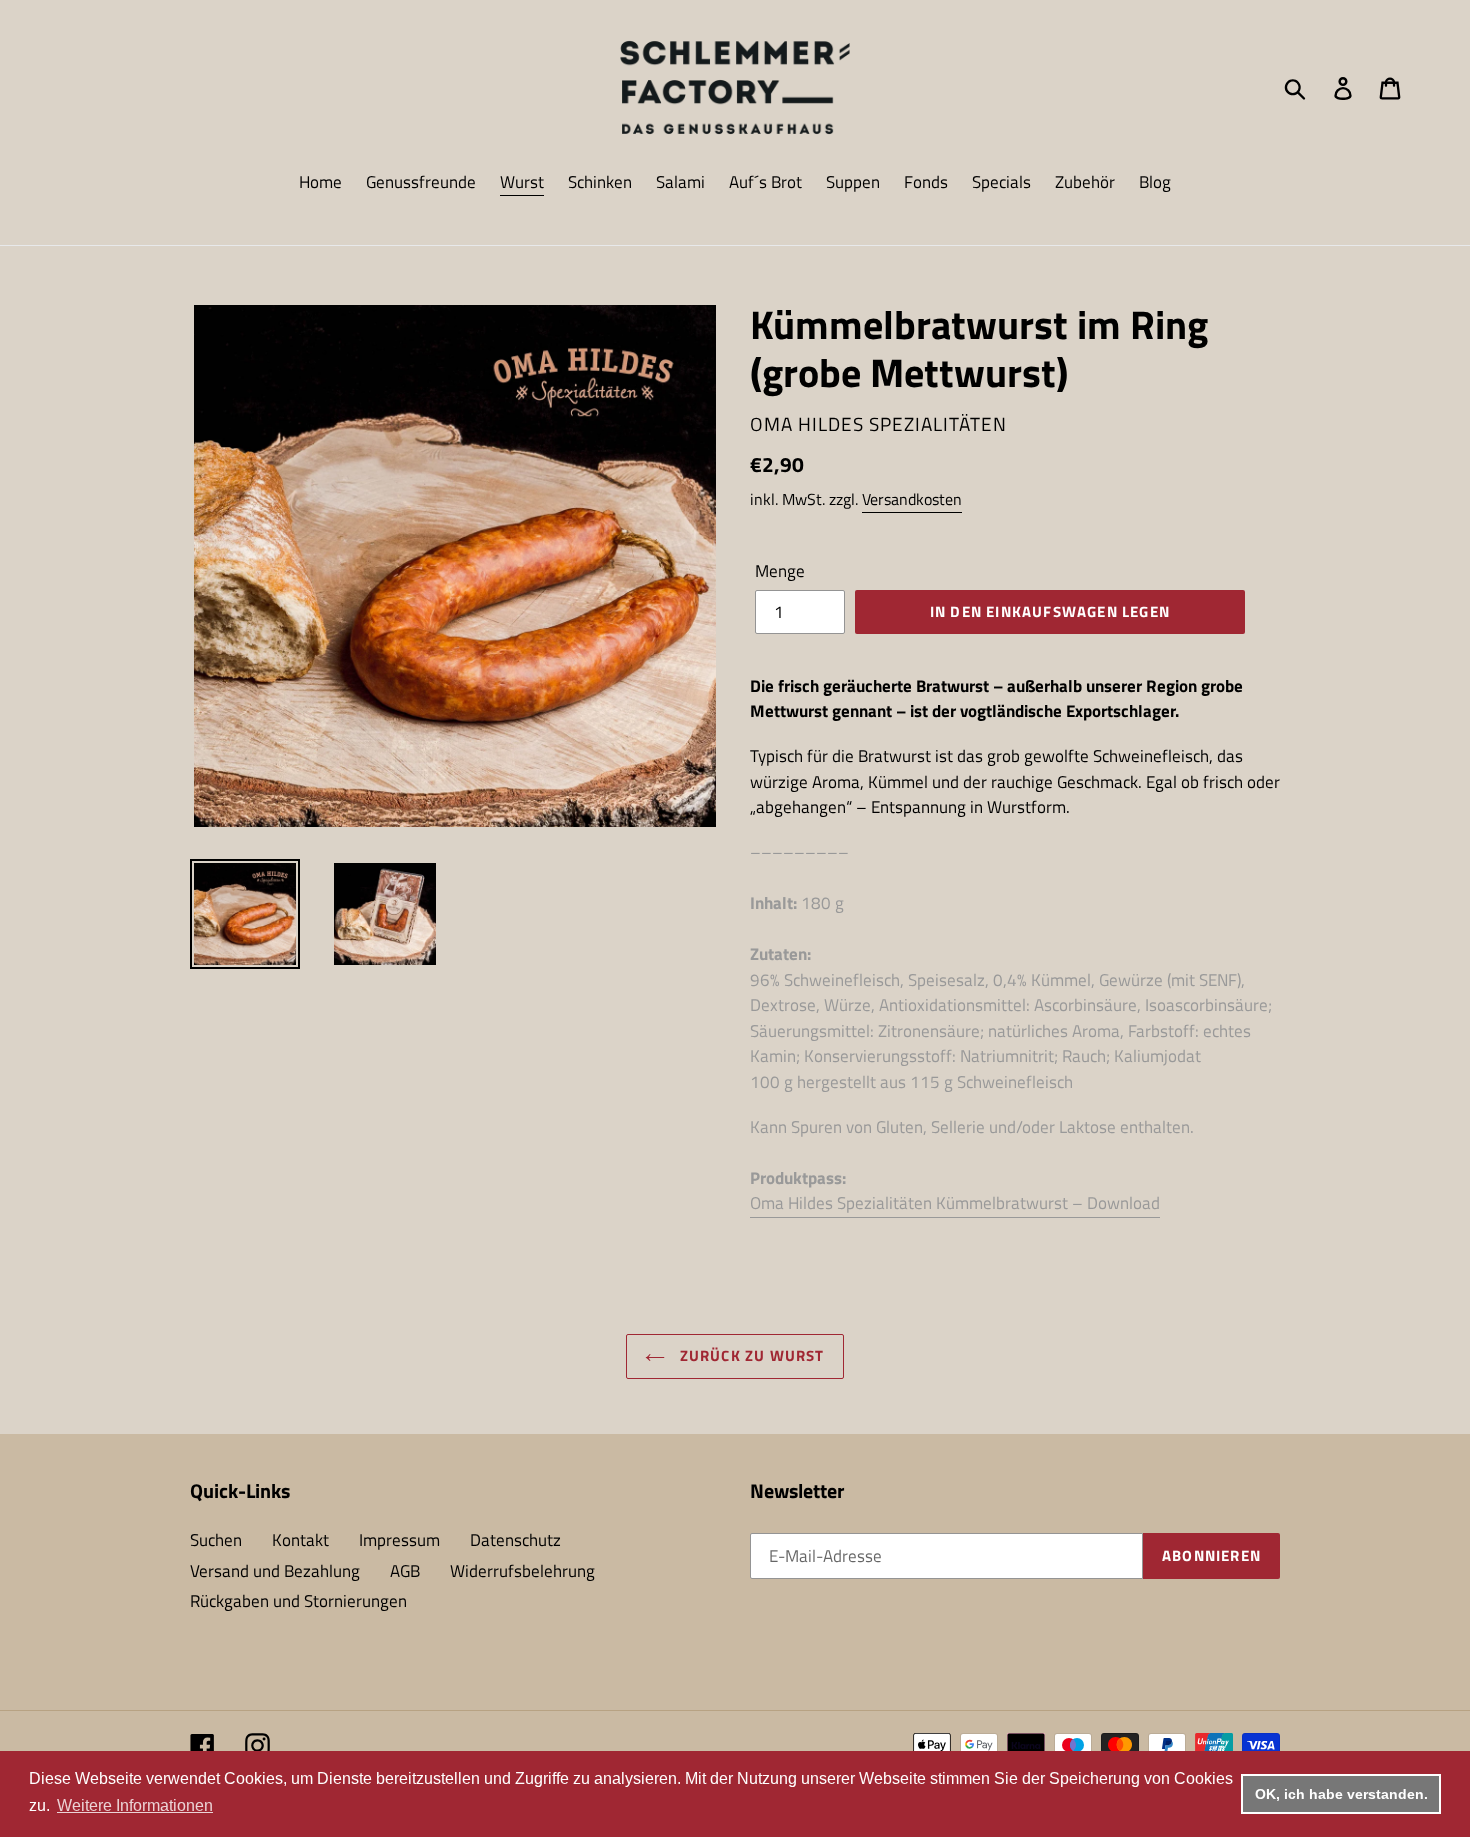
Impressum (399, 1540)
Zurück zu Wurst (749, 1355)
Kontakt (300, 1540)
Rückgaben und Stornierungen (298, 1601)
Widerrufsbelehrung (522, 1571)
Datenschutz (515, 1540)
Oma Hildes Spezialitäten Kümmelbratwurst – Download (955, 1203)
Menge (780, 571)
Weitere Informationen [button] (135, 1805)
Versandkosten (912, 499)
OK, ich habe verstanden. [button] (1341, 1794)
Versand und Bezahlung (275, 1571)
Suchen (216, 1540)
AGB (405, 1571)
